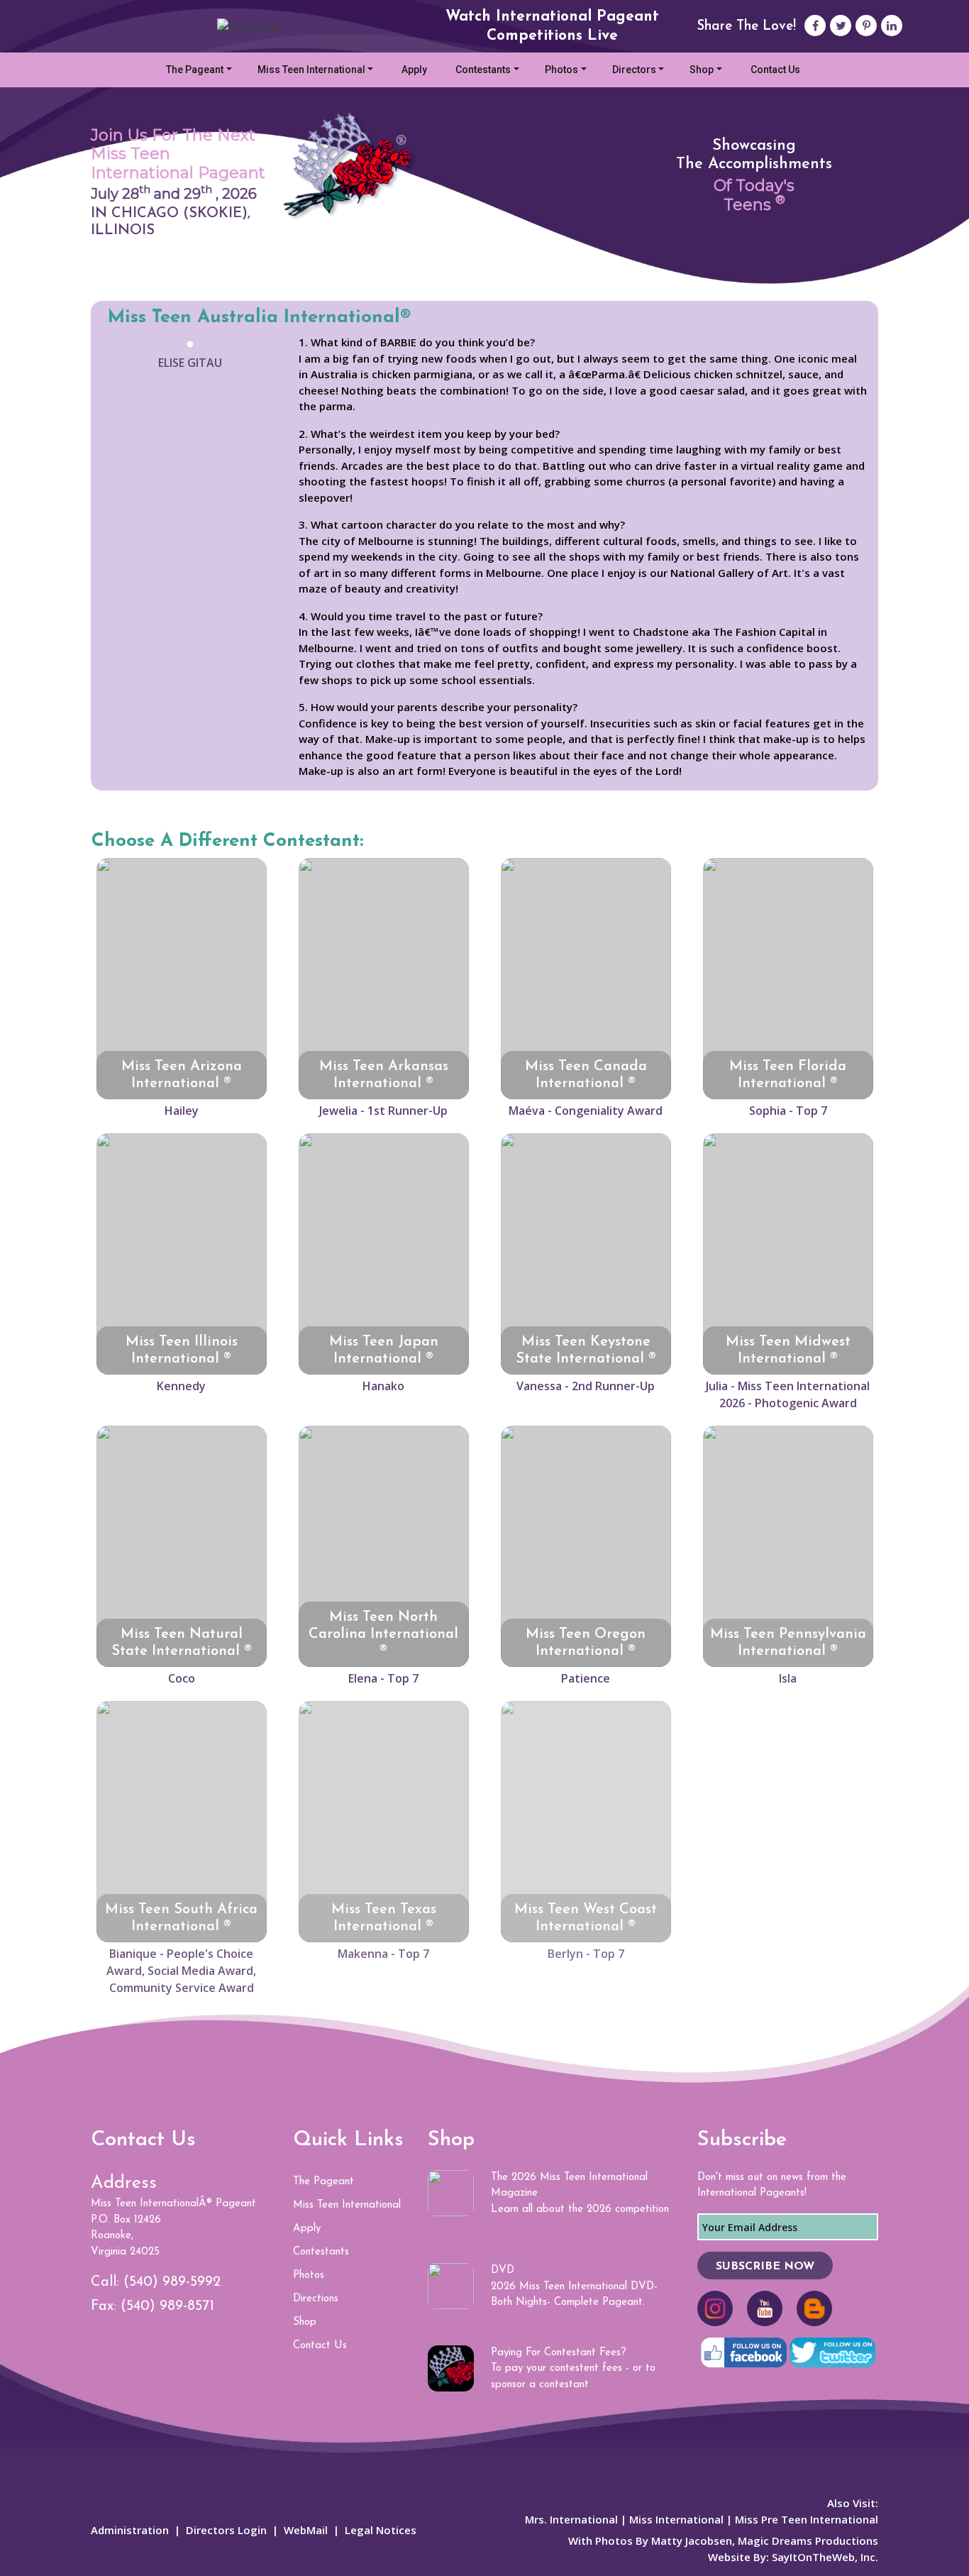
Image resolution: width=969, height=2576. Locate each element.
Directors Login (226, 2530)
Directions (316, 2299)
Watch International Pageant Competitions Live (552, 26)
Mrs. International (571, 2519)
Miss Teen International (311, 70)
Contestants (483, 70)
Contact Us (775, 70)
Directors (634, 70)
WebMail (306, 2530)
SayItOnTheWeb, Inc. (825, 2557)
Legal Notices (381, 2530)
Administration (130, 2530)
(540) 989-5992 (172, 2282)
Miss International (676, 2519)
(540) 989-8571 (167, 2306)
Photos (561, 70)
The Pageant (195, 70)
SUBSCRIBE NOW (765, 2267)
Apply (414, 70)
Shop (702, 70)
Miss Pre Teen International (807, 2519)
